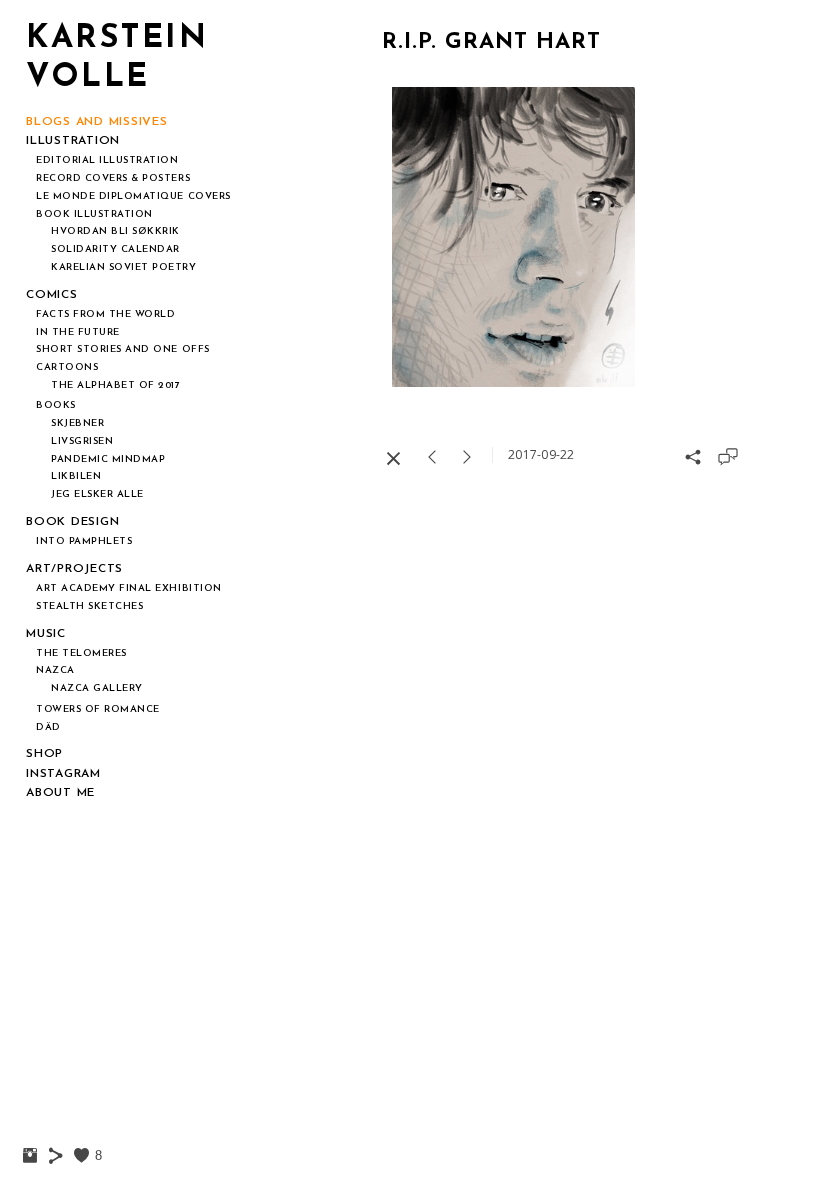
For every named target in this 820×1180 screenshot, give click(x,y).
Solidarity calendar (115, 249)
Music (46, 634)
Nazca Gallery (97, 688)
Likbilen (76, 476)
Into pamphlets (84, 541)
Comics (52, 295)
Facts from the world (106, 314)
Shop (44, 754)
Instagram (63, 774)
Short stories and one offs (123, 349)
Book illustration (94, 214)
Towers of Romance (98, 709)
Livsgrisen (82, 441)
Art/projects (74, 569)
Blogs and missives (97, 122)
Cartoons (67, 367)
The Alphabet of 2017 (116, 385)
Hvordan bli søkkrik (115, 231)
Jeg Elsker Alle (97, 494)
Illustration (73, 141)
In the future (78, 332)
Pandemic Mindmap (108, 459)
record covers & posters (113, 178)
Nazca (55, 670)
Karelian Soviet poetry (124, 267)
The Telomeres (81, 653)
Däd (48, 727)
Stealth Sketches (89, 606)
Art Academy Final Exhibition (129, 588)
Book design (72, 522)
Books (56, 405)
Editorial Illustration (107, 160)
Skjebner (77, 423)
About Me (60, 793)
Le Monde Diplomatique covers (133, 196)
